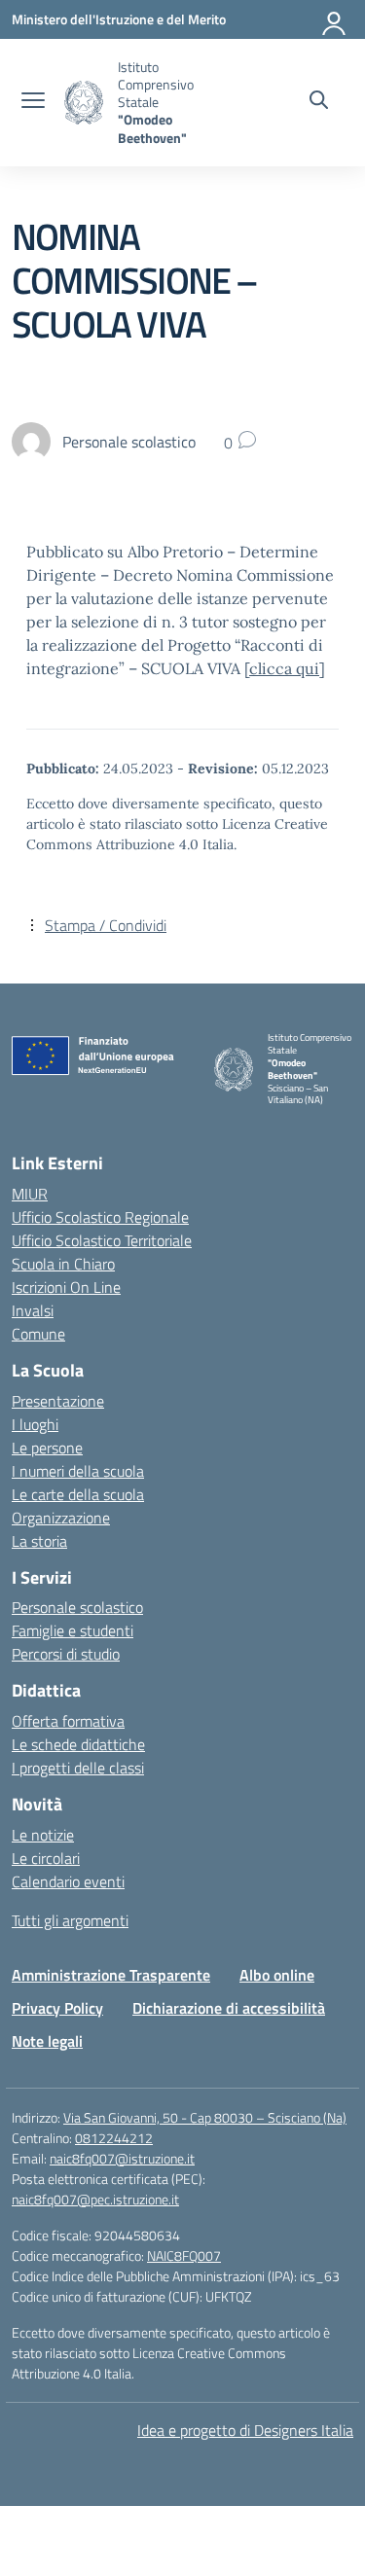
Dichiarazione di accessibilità (229, 2008)
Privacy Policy (57, 2008)
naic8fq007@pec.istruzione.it (95, 2199)
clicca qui (284, 668)
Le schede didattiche (78, 1744)
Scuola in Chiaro (63, 1264)
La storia (39, 1541)
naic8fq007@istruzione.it (122, 2158)
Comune (38, 1334)
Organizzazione (61, 1518)
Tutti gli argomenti (70, 1920)
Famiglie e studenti (73, 1630)
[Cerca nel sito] (319, 102)
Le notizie (43, 1835)
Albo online (277, 1975)
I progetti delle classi (78, 1768)
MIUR (30, 1194)
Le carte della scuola (78, 1494)
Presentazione (58, 1401)
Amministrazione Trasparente (111, 1975)
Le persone (47, 1448)
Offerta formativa (68, 1721)
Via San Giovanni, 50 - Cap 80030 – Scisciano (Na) (205, 2117)
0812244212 (114, 2138)
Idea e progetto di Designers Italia (245, 2430)
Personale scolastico (77, 1607)
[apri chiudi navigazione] (33, 102)
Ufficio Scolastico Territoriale (102, 1240)
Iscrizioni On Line (66, 1287)
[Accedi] (335, 19)
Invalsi (33, 1310)
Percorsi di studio (66, 1654)
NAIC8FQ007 (184, 2255)
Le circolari (46, 1858)
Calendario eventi (68, 1881)
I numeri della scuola (78, 1471)
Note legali (47, 2041)
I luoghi (35, 1424)
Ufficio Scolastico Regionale (100, 1217)
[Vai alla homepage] (84, 103)
